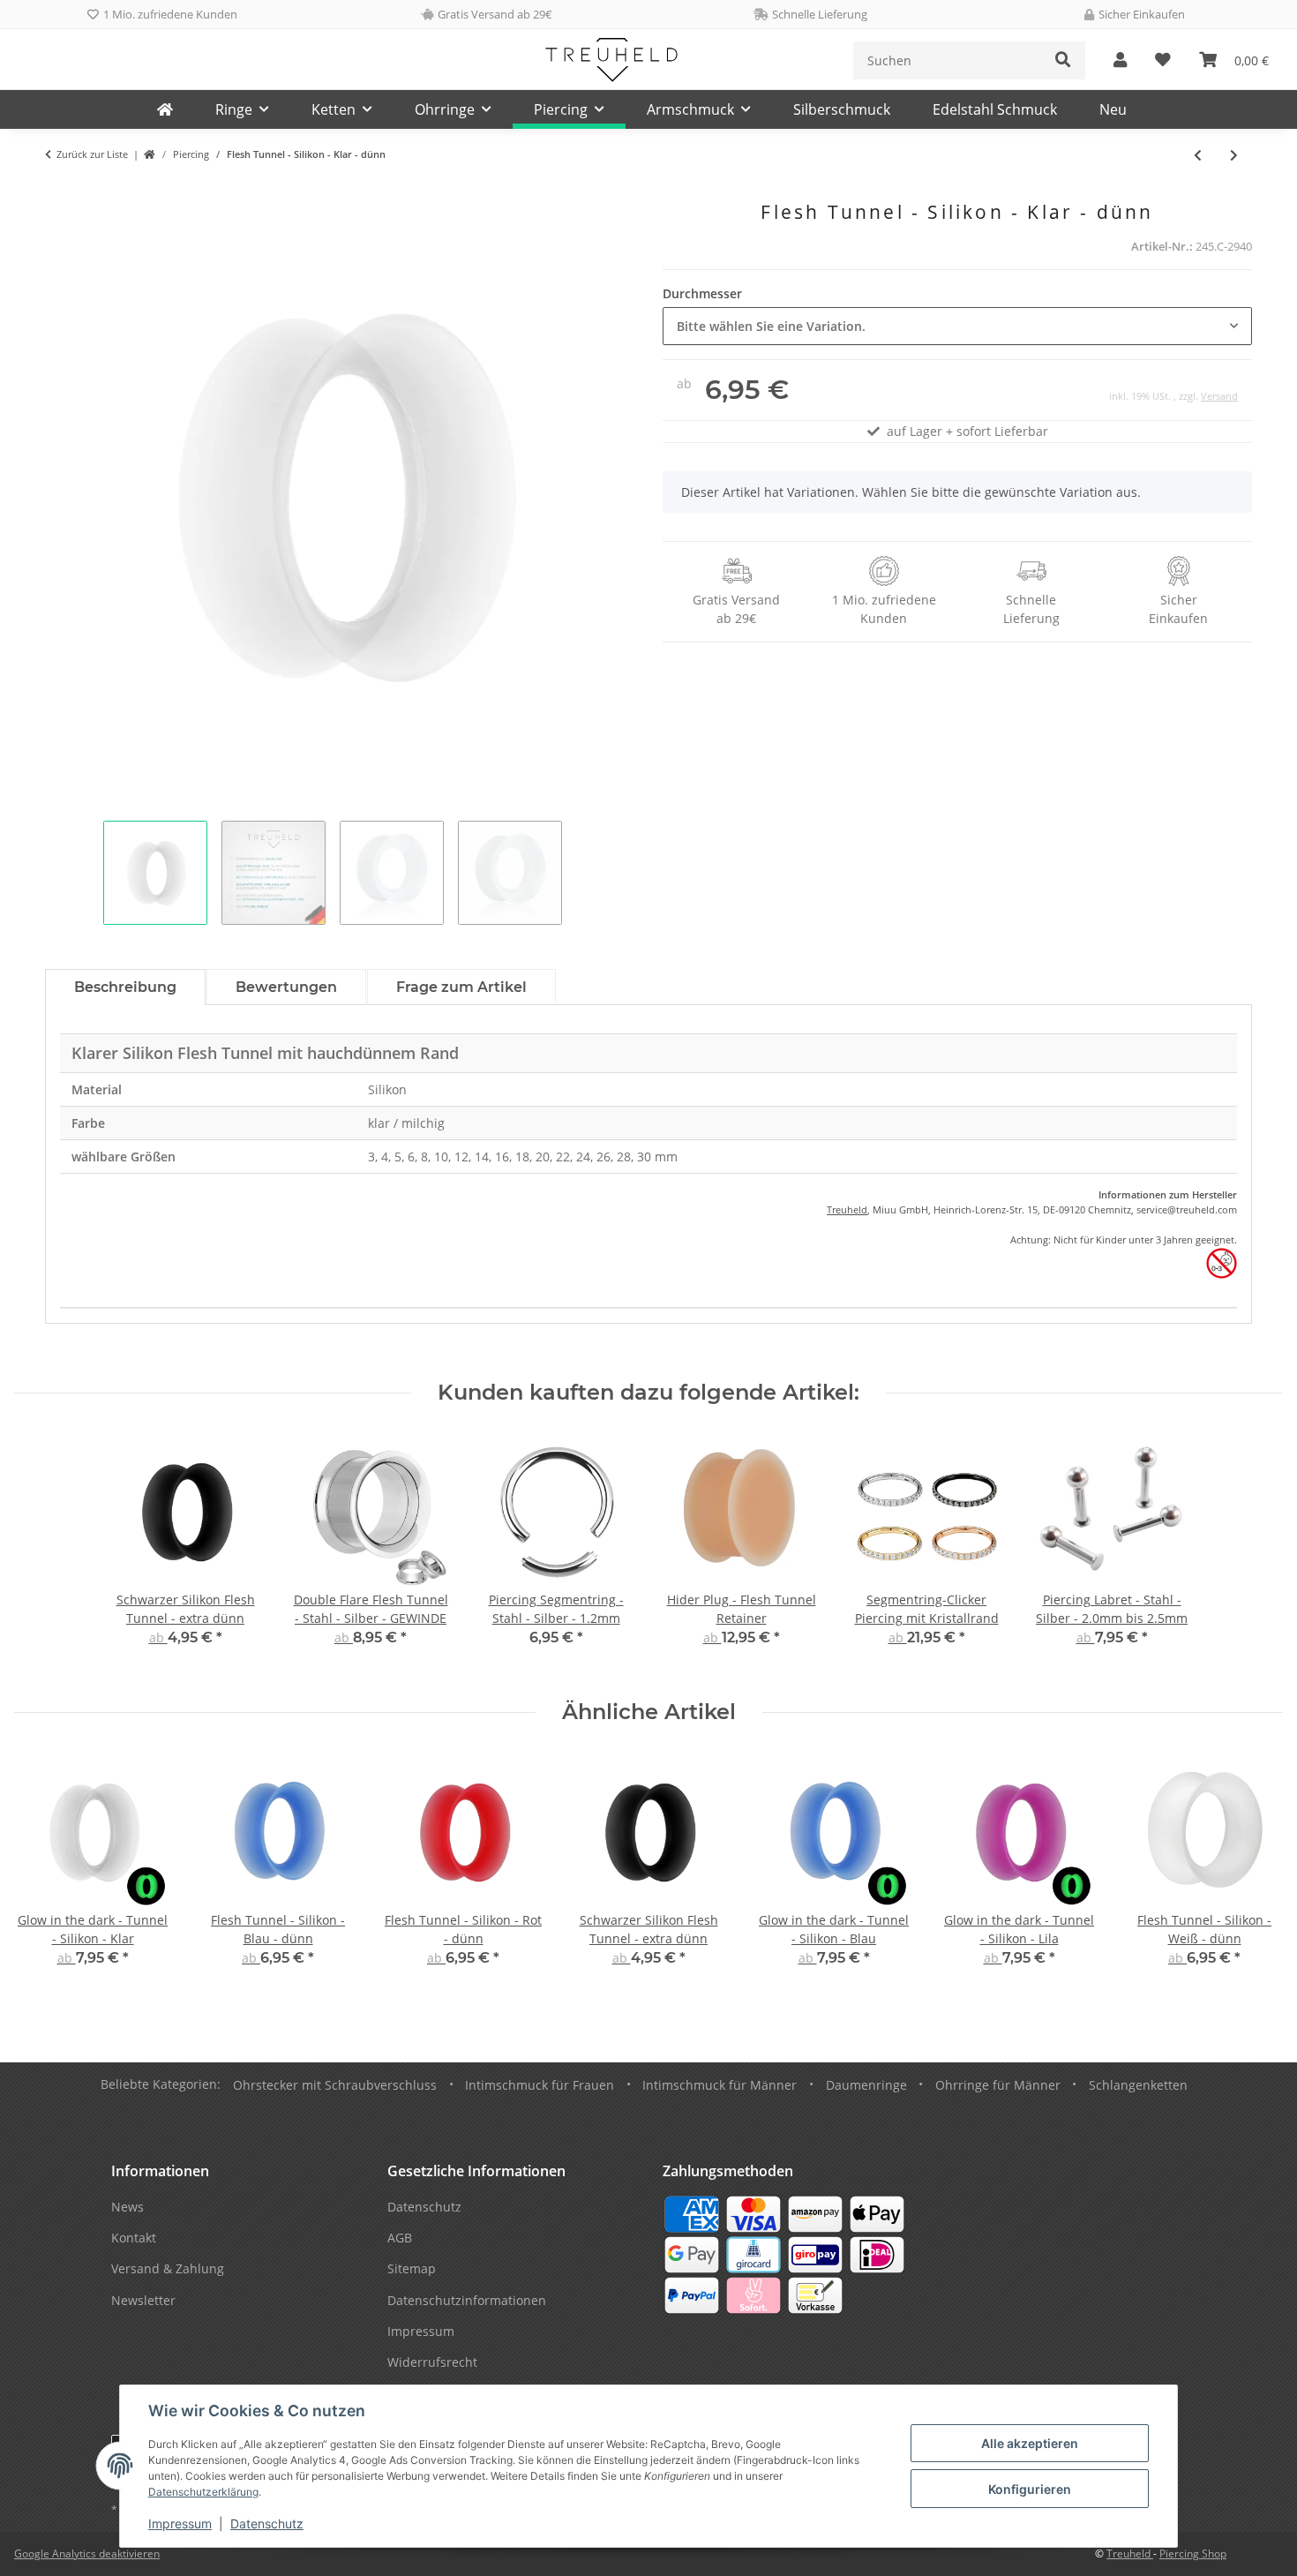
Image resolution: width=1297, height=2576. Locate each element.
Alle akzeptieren (1030, 2443)
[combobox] (957, 326)
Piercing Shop (1193, 2553)
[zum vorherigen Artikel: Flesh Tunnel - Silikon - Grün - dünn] (1198, 155)
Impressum (180, 2523)
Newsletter (143, 2300)
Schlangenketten (1138, 2085)
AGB (400, 2238)
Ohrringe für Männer (998, 2085)
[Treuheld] (165, 109)
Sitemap (412, 2268)
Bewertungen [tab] (286, 987)
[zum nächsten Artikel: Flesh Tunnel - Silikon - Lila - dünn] (1234, 155)
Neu (1113, 109)
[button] (1120, 60)
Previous (44, 1873)
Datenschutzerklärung (203, 2492)
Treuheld (847, 1209)
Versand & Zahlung (168, 2268)
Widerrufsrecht (432, 2362)
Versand (1219, 396)
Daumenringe (866, 2085)
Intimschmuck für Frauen (540, 2085)
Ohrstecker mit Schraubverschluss (335, 2085)
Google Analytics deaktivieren (87, 2553)
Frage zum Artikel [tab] (461, 987)
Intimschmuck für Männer (720, 2085)
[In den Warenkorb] (59, 192)
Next (1254, 1873)
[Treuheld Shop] (150, 155)
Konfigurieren (1030, 2489)
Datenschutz (267, 2523)
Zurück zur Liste (92, 154)
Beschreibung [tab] (125, 987)
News (127, 2207)
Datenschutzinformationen (467, 2300)
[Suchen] (1063, 60)
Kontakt (134, 2238)
